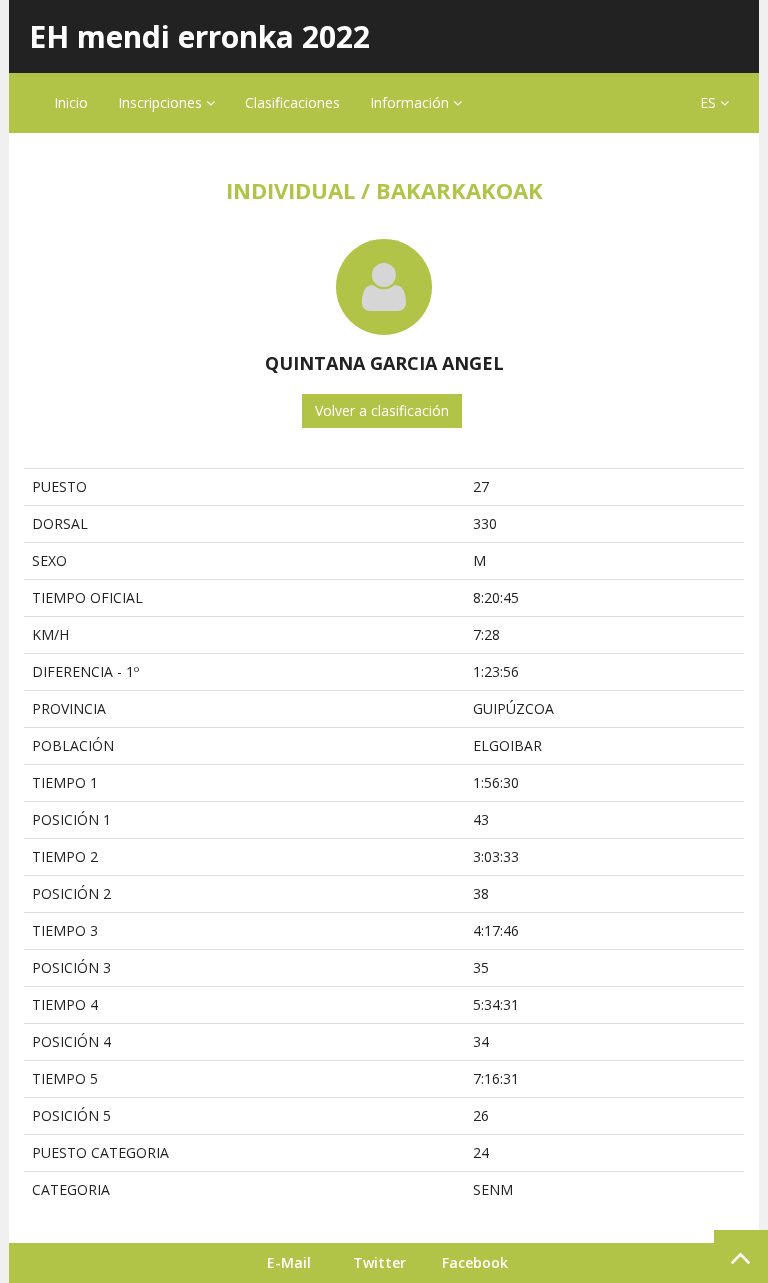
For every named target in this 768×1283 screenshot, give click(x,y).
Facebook (475, 1262)
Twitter (379, 1262)
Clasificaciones (292, 102)
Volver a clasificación (382, 410)
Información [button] (411, 102)
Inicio (71, 102)
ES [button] (710, 102)
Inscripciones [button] (162, 102)
